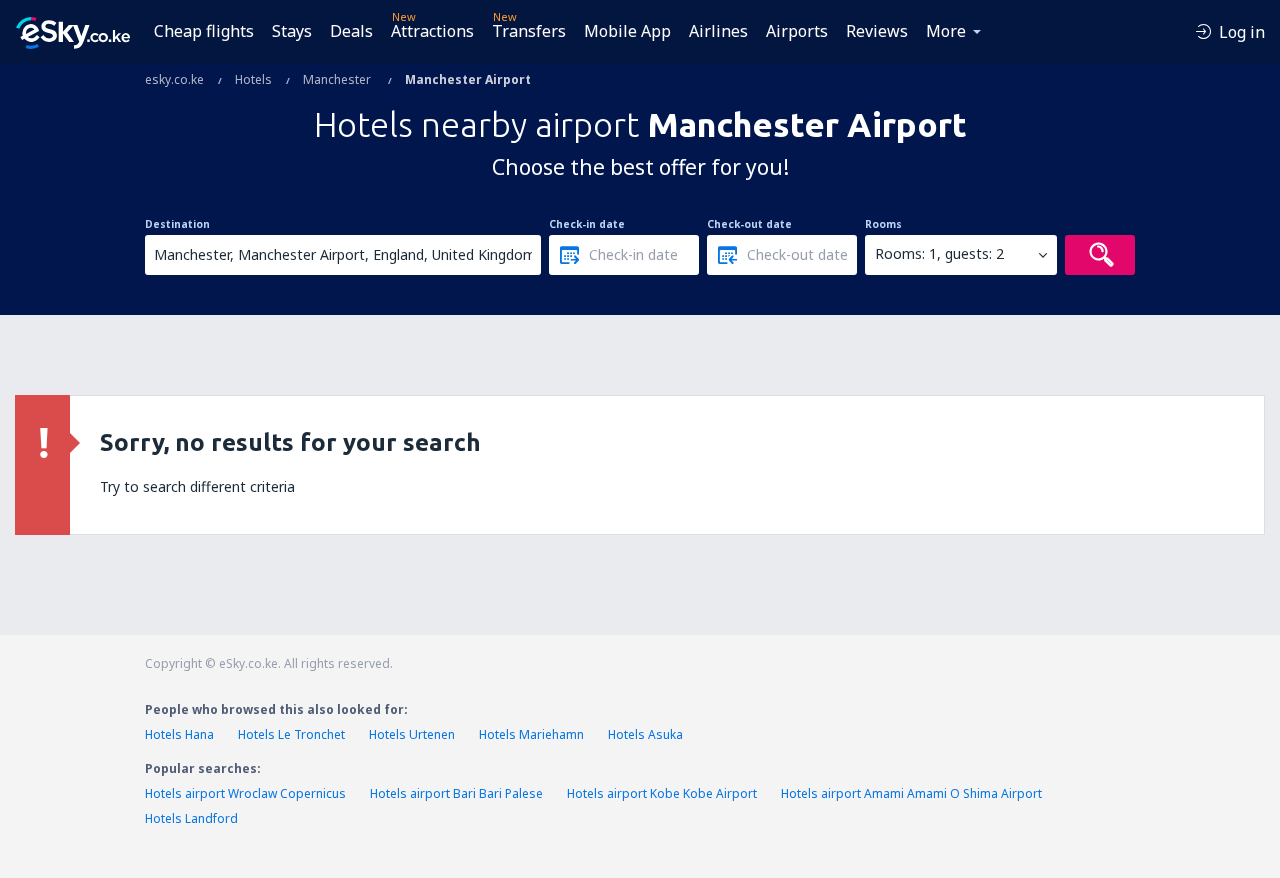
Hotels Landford (191, 818)
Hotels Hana (179, 734)
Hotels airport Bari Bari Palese (456, 793)
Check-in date (587, 224)
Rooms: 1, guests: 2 (939, 253)
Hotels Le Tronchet (291, 734)
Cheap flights (204, 31)
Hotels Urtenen (412, 734)
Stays (292, 31)
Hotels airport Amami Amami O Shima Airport (911, 793)
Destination (177, 224)
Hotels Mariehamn (531, 734)
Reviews (877, 31)
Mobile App (627, 31)
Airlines (718, 31)
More (946, 31)
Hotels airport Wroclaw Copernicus (245, 793)
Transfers (529, 31)
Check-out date (749, 224)
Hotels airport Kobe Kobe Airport (662, 793)
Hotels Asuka (645, 734)
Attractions (432, 31)
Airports (797, 31)
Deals (351, 31)
